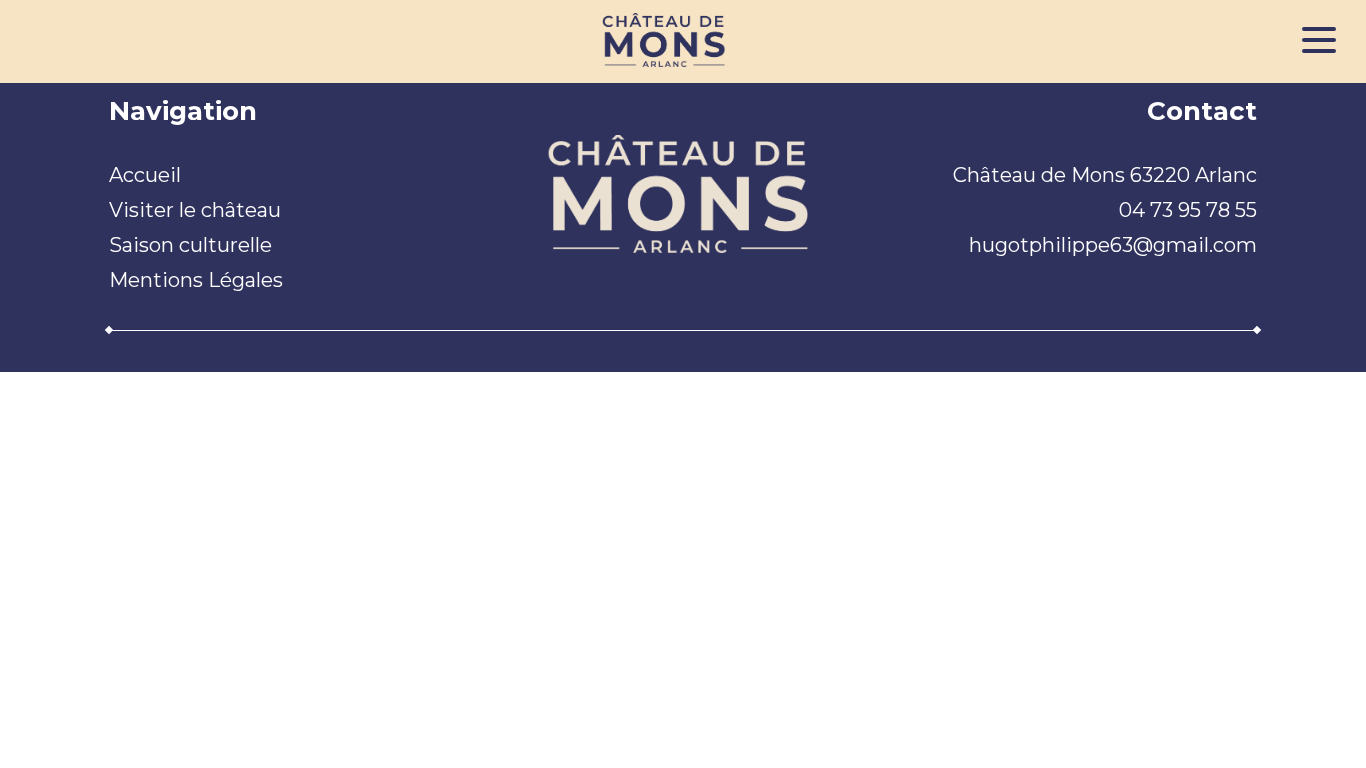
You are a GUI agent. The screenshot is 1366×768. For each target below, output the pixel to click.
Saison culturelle (190, 245)
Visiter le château (195, 210)
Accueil (145, 175)
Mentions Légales (196, 280)
